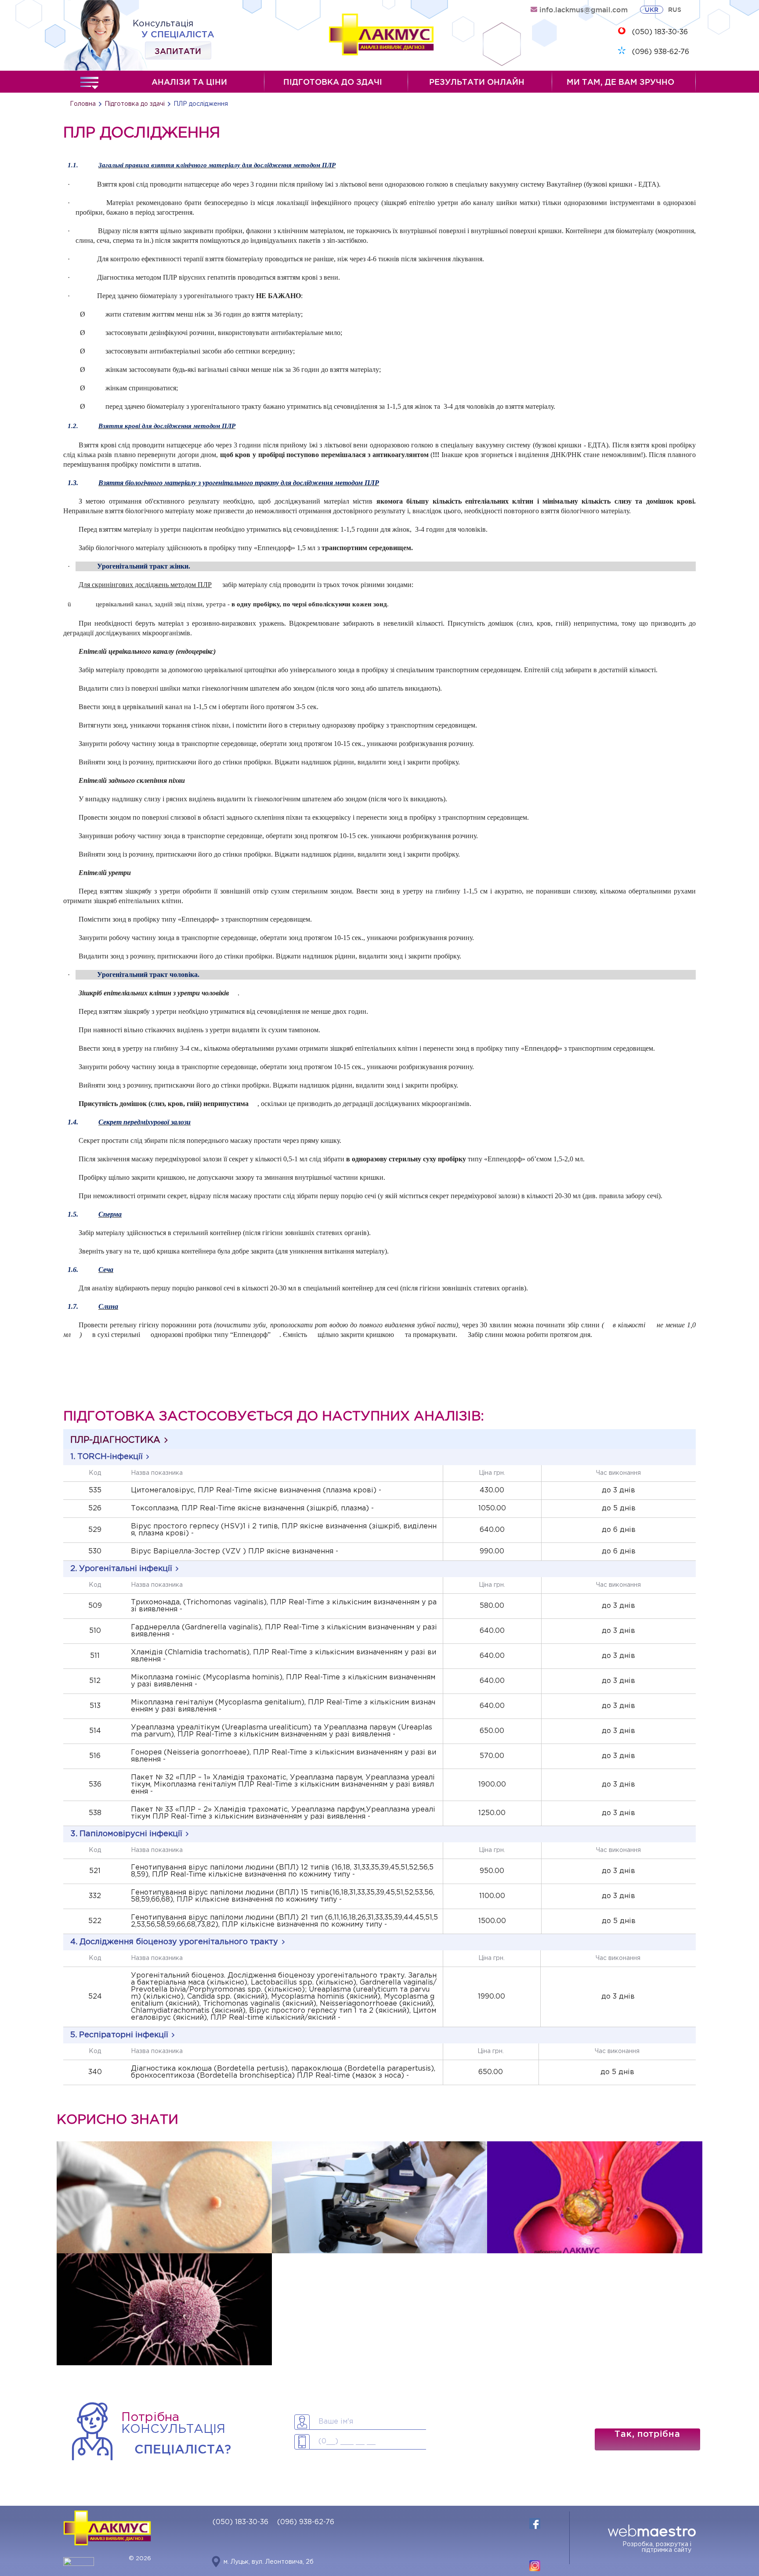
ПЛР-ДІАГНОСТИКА (115, 1440)
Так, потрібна (647, 2434)
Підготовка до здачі (333, 82)
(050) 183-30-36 (660, 32)
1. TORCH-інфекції (106, 1457)
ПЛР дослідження (201, 104)
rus (675, 10)
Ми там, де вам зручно (620, 82)
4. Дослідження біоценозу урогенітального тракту (174, 1942)
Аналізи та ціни (189, 82)
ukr (652, 10)
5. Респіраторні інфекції (119, 2035)
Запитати (178, 50)
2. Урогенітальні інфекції (121, 1569)
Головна (83, 104)
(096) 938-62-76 (661, 52)
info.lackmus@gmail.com (584, 10)
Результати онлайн (477, 82)
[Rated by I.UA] (79, 2564)
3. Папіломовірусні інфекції (126, 1834)
